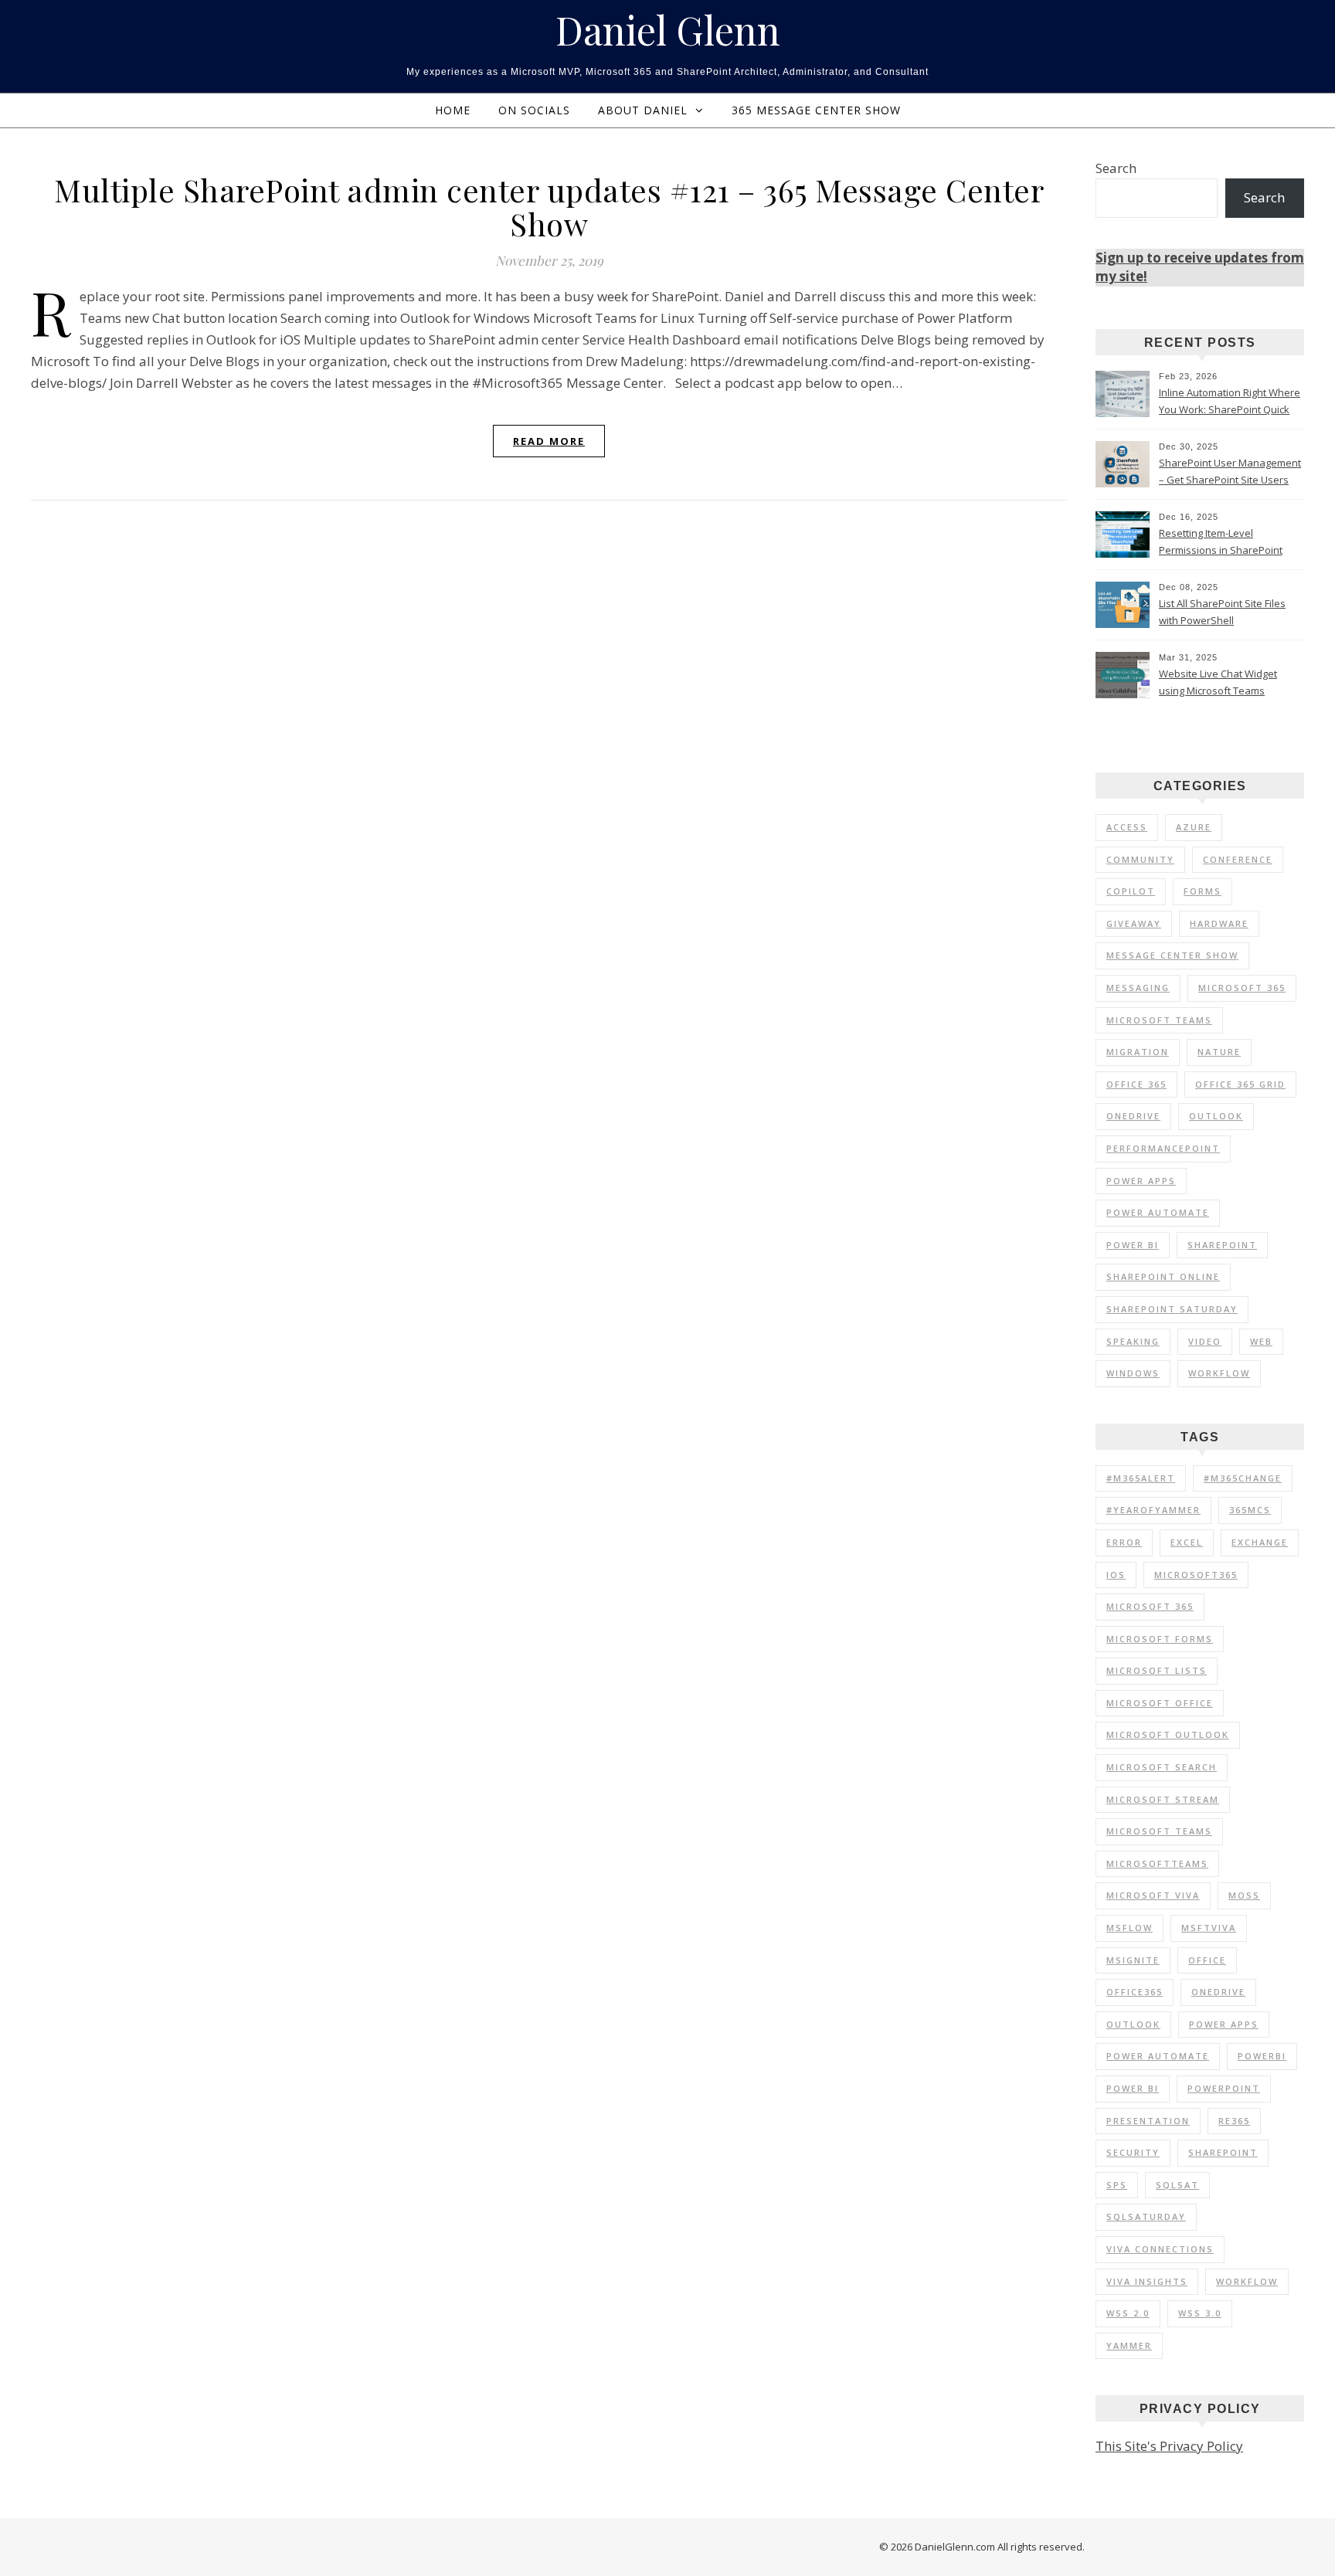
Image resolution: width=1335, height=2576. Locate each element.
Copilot (1131, 891)
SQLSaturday (1146, 2216)
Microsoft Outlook (1168, 1734)
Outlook (1216, 1116)
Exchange (1260, 1542)
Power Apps (1141, 1181)
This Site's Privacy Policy (1169, 2446)
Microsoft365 (1196, 1575)
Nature (1219, 1052)
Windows (1133, 1373)
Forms (1203, 891)
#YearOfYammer (1153, 1510)
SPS (1117, 2185)
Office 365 (1136, 1084)
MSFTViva (1209, 1928)
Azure (1194, 827)
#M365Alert (1141, 1478)
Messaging (1138, 988)
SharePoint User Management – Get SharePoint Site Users (1230, 471)
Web (1261, 1341)
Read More (549, 441)
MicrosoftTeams (1157, 1863)
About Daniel (643, 110)
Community (1140, 859)
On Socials (534, 110)
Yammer (1129, 2345)
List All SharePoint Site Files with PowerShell (1222, 612)
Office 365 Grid (1240, 1084)
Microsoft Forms (1160, 1639)
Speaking (1133, 1341)
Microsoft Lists (1157, 1670)
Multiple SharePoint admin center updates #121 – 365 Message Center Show (549, 207)
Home (453, 110)
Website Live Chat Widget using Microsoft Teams (1218, 682)
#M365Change (1243, 1478)
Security (1133, 2152)
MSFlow (1129, 1928)
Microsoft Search (1162, 1767)
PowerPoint (1224, 2088)
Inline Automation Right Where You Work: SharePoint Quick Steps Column (1230, 402)
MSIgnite (1133, 1960)
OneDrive (1133, 1116)
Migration (1138, 1052)
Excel (1187, 1542)
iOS (1116, 1575)
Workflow (1219, 1373)
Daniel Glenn (668, 30)
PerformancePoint (1163, 1148)
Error (1124, 1542)
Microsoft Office (1160, 1703)
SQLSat (1177, 2185)
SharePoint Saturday (1172, 1309)
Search (1116, 168)
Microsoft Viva (1153, 1895)
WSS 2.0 (1128, 2313)
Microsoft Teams (1159, 1020)
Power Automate (1158, 1212)
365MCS (1250, 1510)
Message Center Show (1172, 955)
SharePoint (1222, 1245)
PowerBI (1262, 2056)
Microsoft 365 (1242, 988)
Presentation (1148, 2121)
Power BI (1133, 1245)
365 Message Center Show (816, 110)
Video (1205, 1341)
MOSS (1244, 1895)
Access (1127, 827)
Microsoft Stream (1163, 1799)
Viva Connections (1160, 2249)
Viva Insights (1147, 2281)
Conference (1238, 859)
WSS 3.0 (1200, 2313)
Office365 (1135, 1992)
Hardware (1219, 923)
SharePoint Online (1163, 1276)
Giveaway (1134, 923)
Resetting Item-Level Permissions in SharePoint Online (1221, 543)
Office (1207, 1960)
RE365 (1234, 2121)
